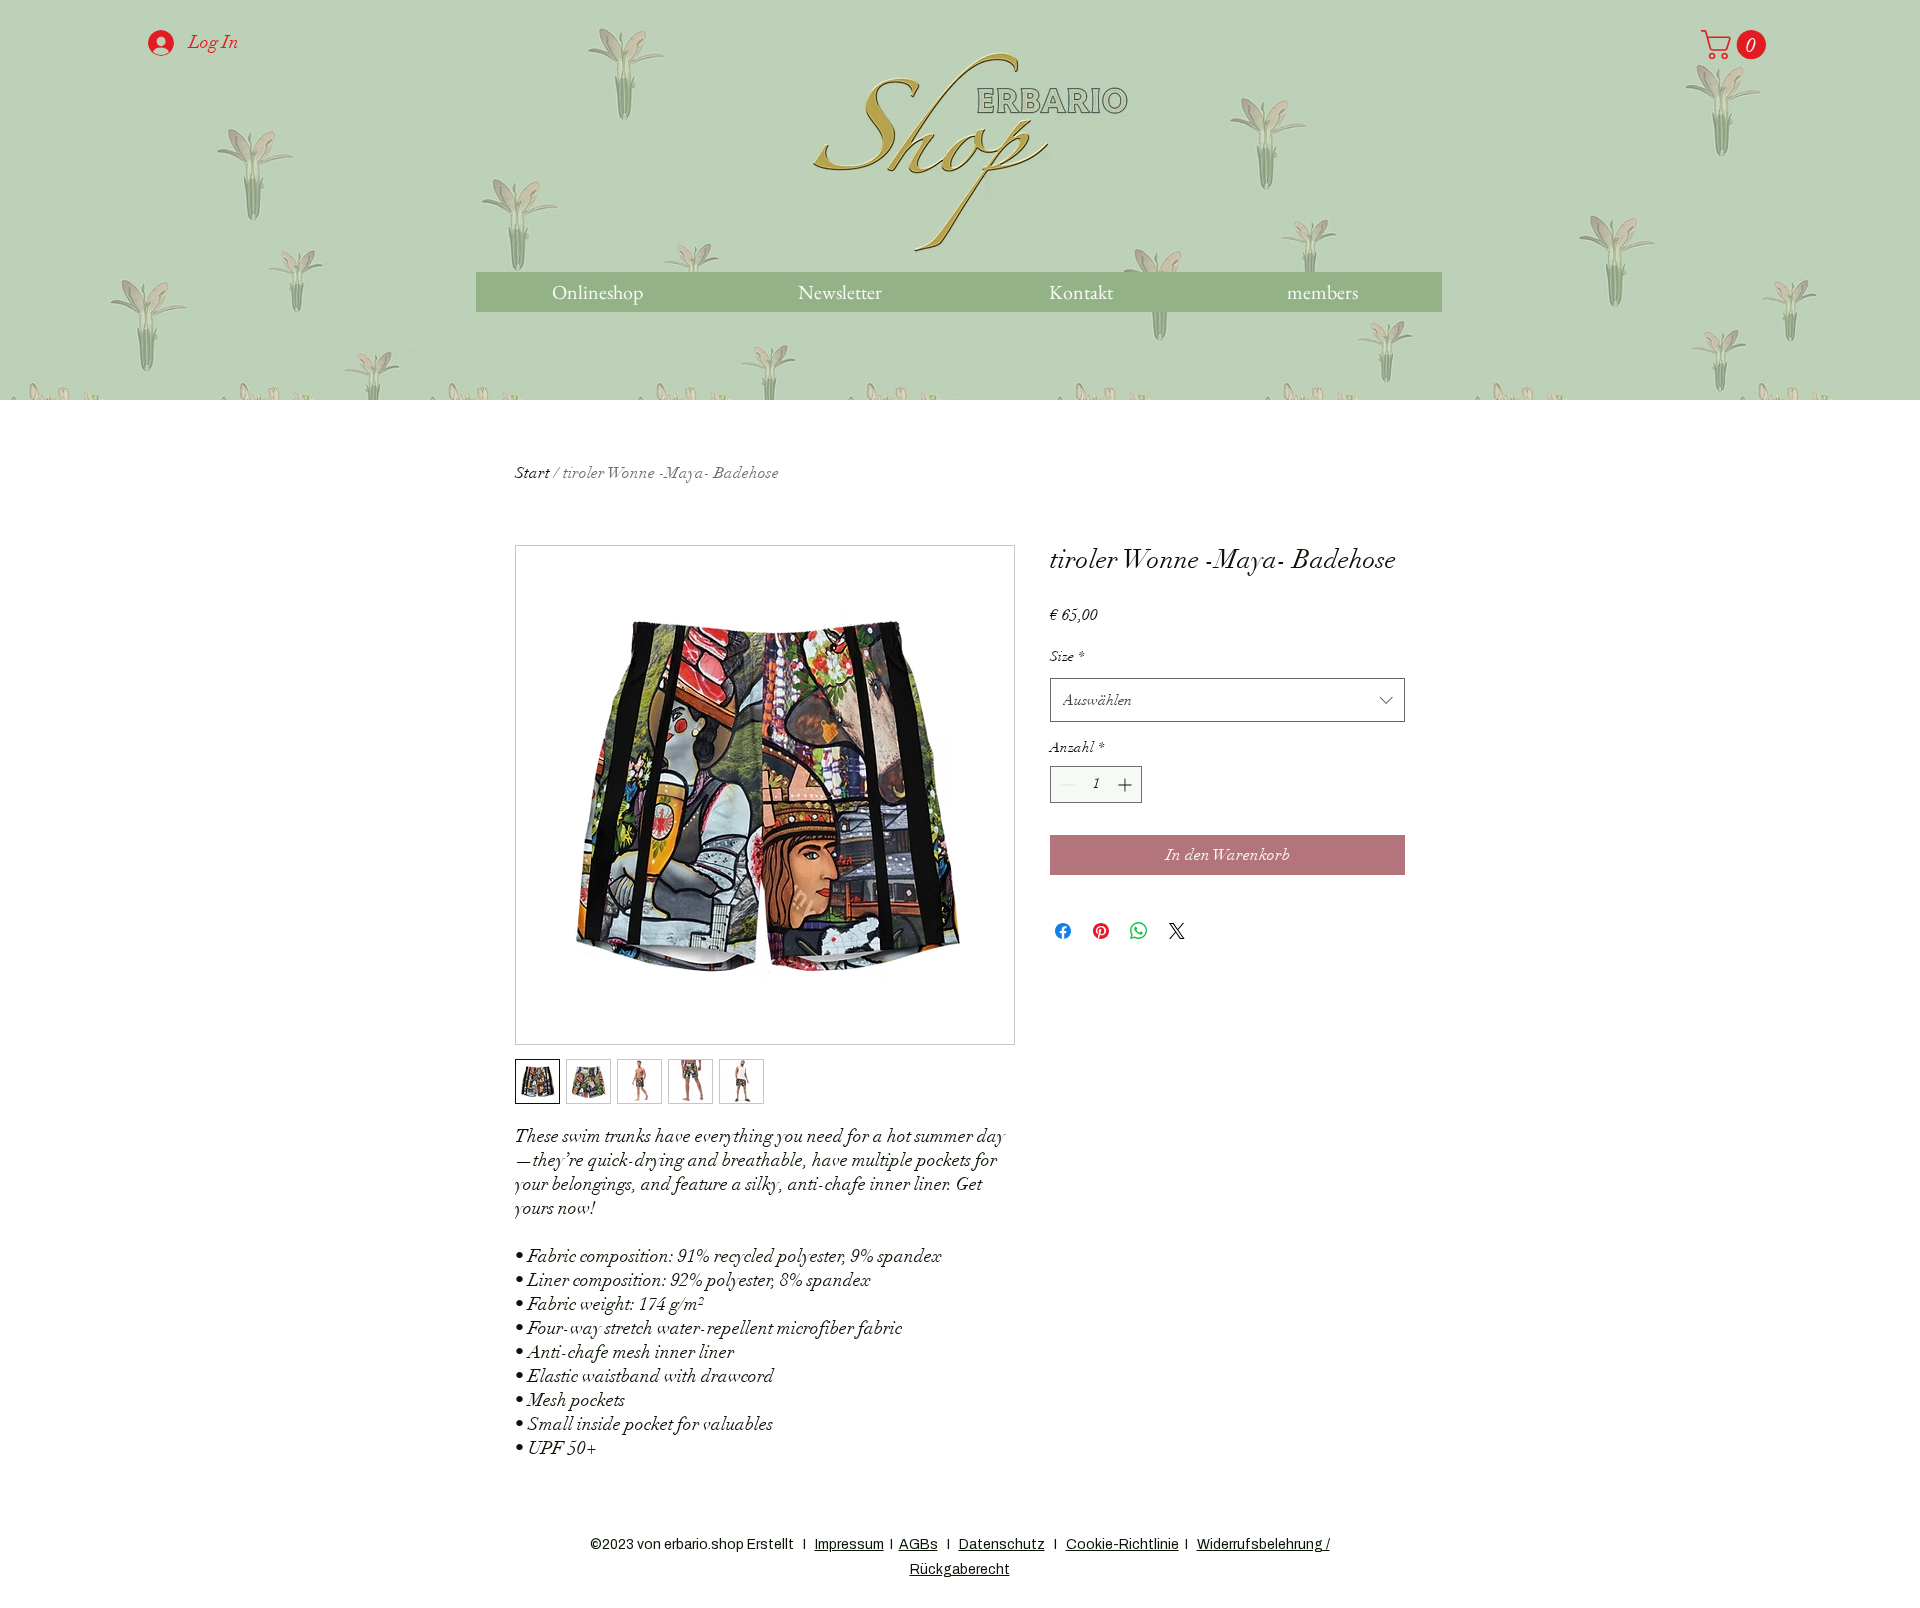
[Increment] (1126, 784)
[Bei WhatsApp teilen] (1139, 931)
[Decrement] (1065, 784)
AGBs (918, 1544)
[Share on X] (1177, 931)
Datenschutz (1002, 1544)
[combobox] (1227, 700)
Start (532, 473)
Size (1067, 656)
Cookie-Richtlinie (1122, 1544)
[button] (1737, 44)
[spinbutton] (1096, 784)
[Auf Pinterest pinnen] (1101, 931)
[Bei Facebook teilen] (1063, 931)
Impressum (849, 1544)
